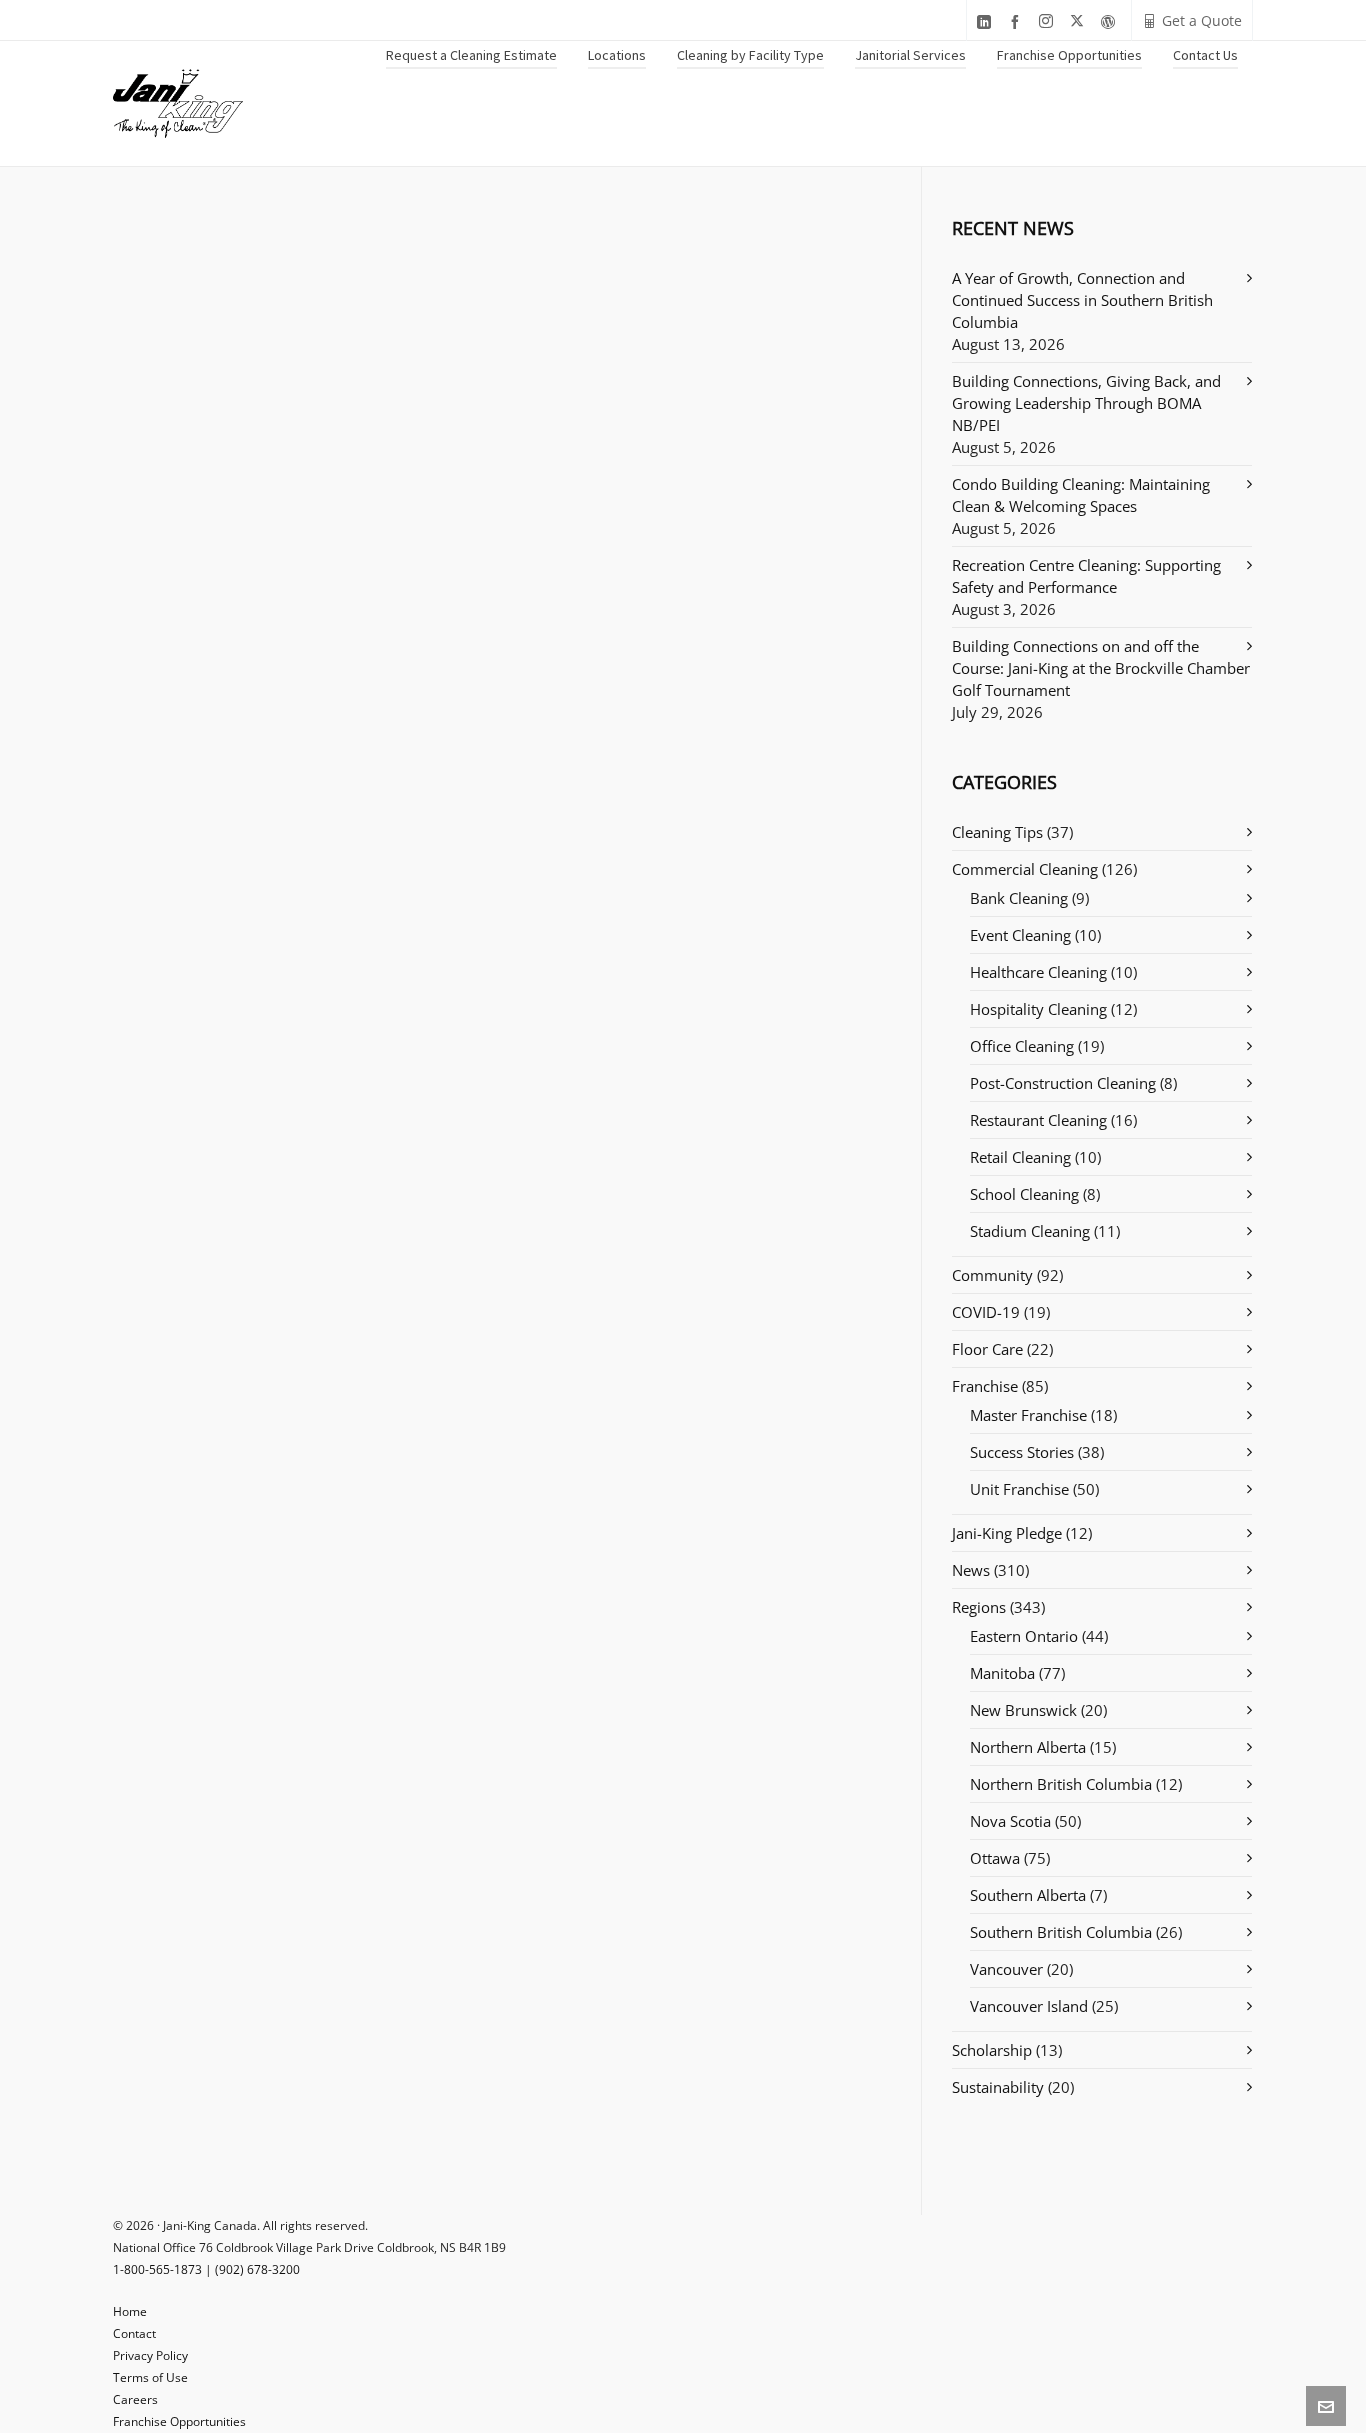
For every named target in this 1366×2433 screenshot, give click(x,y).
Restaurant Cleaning (1038, 1120)
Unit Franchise (1019, 1489)
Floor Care (987, 1349)
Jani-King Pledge (1007, 1533)
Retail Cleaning (1020, 1157)
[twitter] (1080, 21)
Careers (135, 2399)
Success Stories (1022, 1452)
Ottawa (995, 1858)
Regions (979, 1607)
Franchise (985, 1386)
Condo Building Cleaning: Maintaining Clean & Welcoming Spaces (1081, 495)
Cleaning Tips (997, 832)
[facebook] (1018, 21)
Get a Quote (1202, 20)
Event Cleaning (1020, 935)
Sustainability (998, 2087)
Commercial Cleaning (1025, 869)
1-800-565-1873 (157, 2269)
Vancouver (1006, 1969)
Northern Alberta (1028, 1747)
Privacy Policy (150, 2355)
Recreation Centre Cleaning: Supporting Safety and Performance (1086, 576)
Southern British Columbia (1061, 1932)
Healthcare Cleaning (1038, 972)
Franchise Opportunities (179, 2421)
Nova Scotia (1010, 1821)
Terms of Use (150, 2377)
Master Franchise (1028, 1415)
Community (992, 1275)
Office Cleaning (1022, 1046)
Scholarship (992, 2050)
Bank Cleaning (1019, 898)
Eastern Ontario (1024, 1636)
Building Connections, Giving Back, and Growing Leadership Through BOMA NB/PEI (1086, 403)
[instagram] (1049, 21)
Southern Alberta (1028, 1895)
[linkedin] (987, 21)
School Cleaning (1024, 1194)
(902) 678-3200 (257, 2269)
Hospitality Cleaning (1038, 1009)
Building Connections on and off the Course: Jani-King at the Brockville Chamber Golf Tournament (1101, 668)
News (971, 1570)
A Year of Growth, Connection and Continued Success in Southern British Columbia (1082, 300)
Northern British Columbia (1061, 1784)
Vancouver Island (1029, 2006)
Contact (134, 2333)
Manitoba (1002, 1673)
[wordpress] (1111, 21)
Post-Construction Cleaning (1063, 1083)
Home (130, 2311)
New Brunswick (1023, 1710)
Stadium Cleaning (1030, 1231)
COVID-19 (986, 1312)
